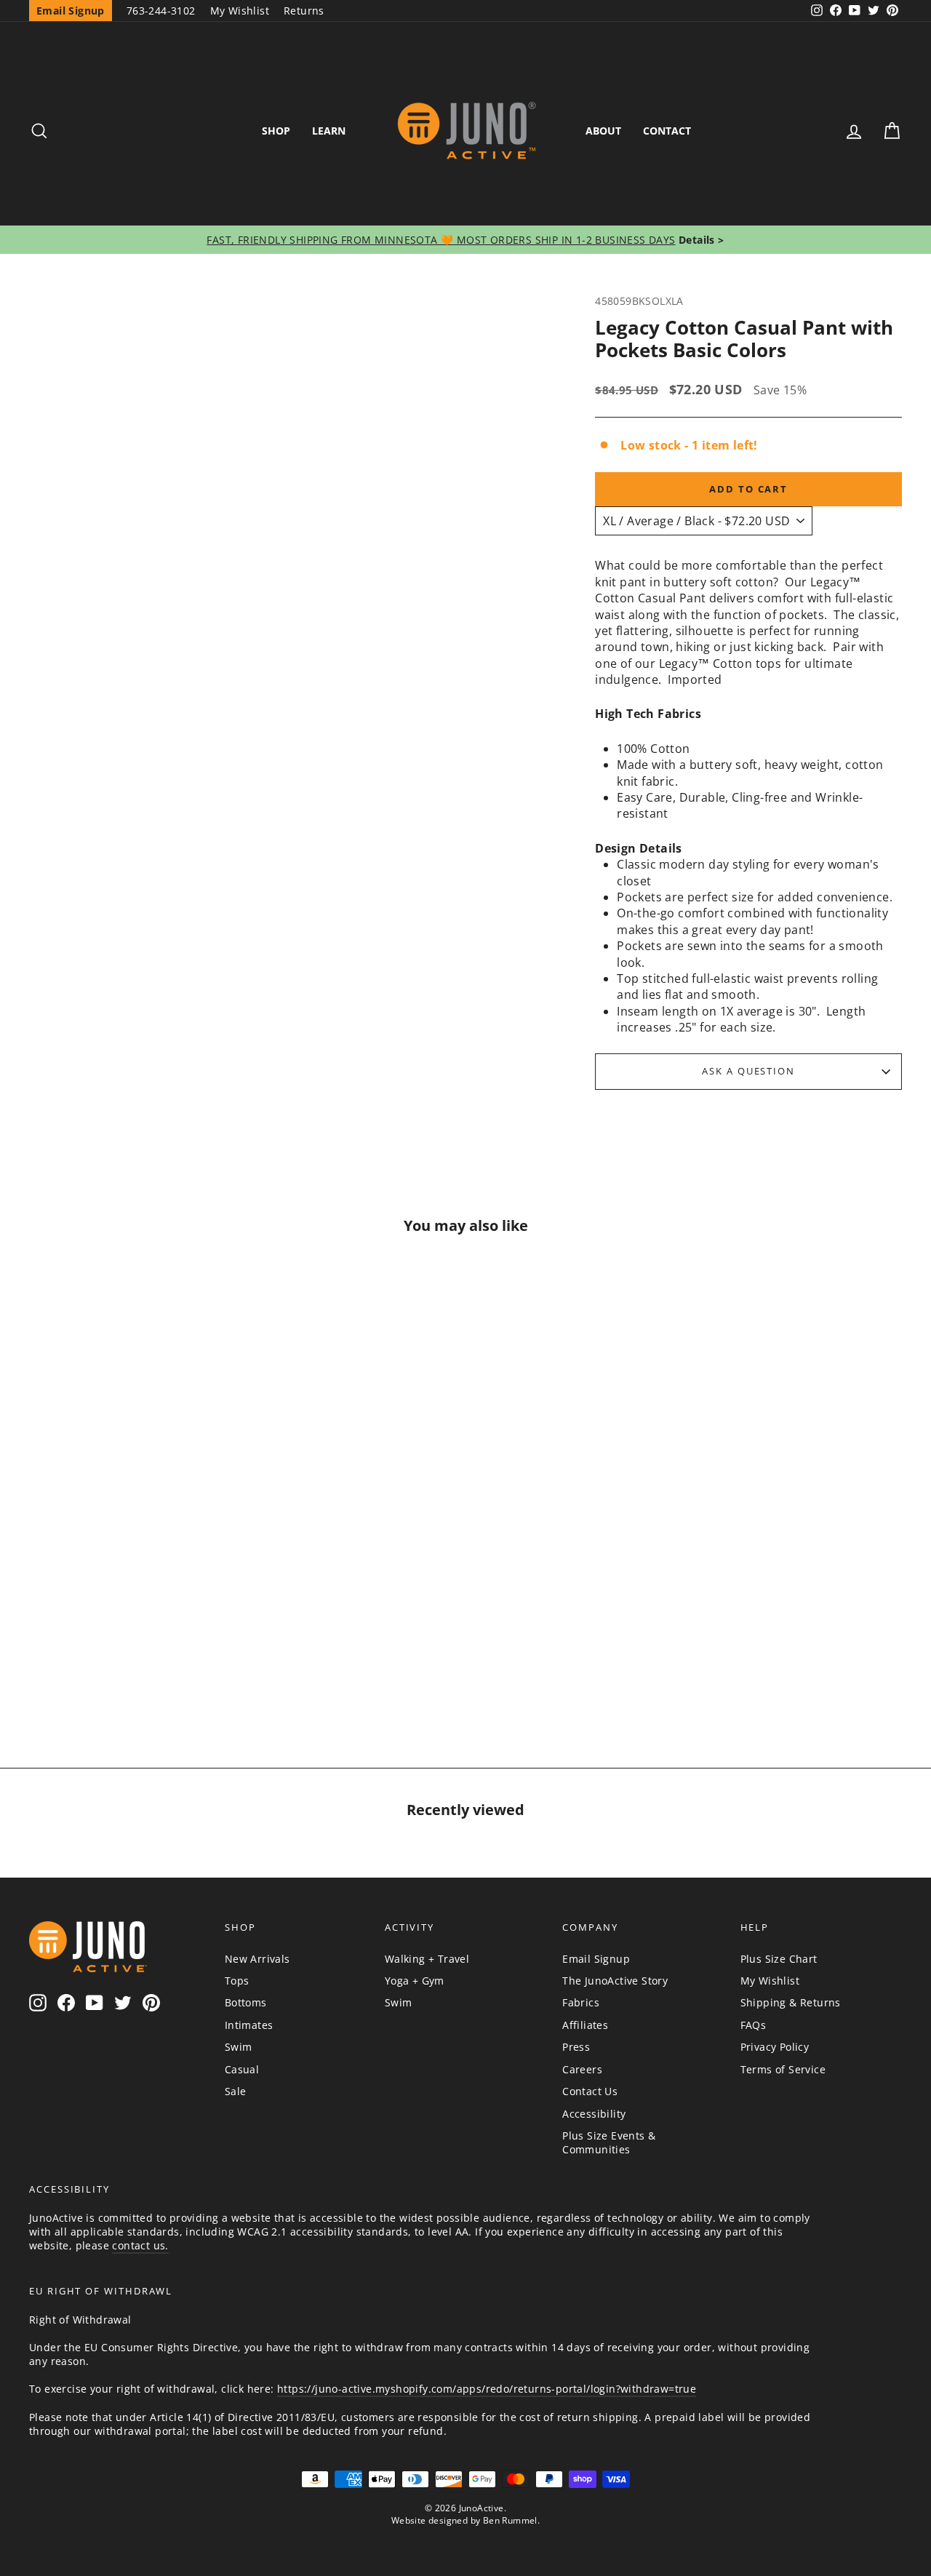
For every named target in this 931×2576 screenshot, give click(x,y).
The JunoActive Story (615, 1981)
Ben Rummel (510, 2520)
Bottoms (246, 2002)
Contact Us (590, 2091)
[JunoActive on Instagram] (38, 2003)
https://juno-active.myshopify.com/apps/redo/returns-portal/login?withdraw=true (487, 2389)
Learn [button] (329, 131)
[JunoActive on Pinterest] (151, 2003)
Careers (582, 2069)
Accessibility (594, 2114)
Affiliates (585, 2025)
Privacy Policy (775, 2047)
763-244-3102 (161, 11)
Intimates (249, 2025)
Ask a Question (748, 1071)
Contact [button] (667, 131)
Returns (304, 11)
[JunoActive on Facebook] (66, 2003)
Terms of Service (783, 2069)
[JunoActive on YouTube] (95, 2003)
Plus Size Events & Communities (609, 2142)
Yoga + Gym (415, 1981)
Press (576, 2047)
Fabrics (581, 2002)
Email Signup (596, 1959)
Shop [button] (276, 131)
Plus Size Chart (779, 1959)
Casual (242, 2069)
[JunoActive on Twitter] (123, 2003)
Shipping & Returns (791, 2002)
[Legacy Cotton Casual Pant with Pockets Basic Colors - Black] (132, 1656)
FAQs (754, 2025)
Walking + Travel (427, 1959)
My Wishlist (240, 11)
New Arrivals (257, 1959)
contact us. (140, 2245)
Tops (237, 1981)
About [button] (603, 131)
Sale (236, 2091)
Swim (239, 2047)
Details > (700, 240)
